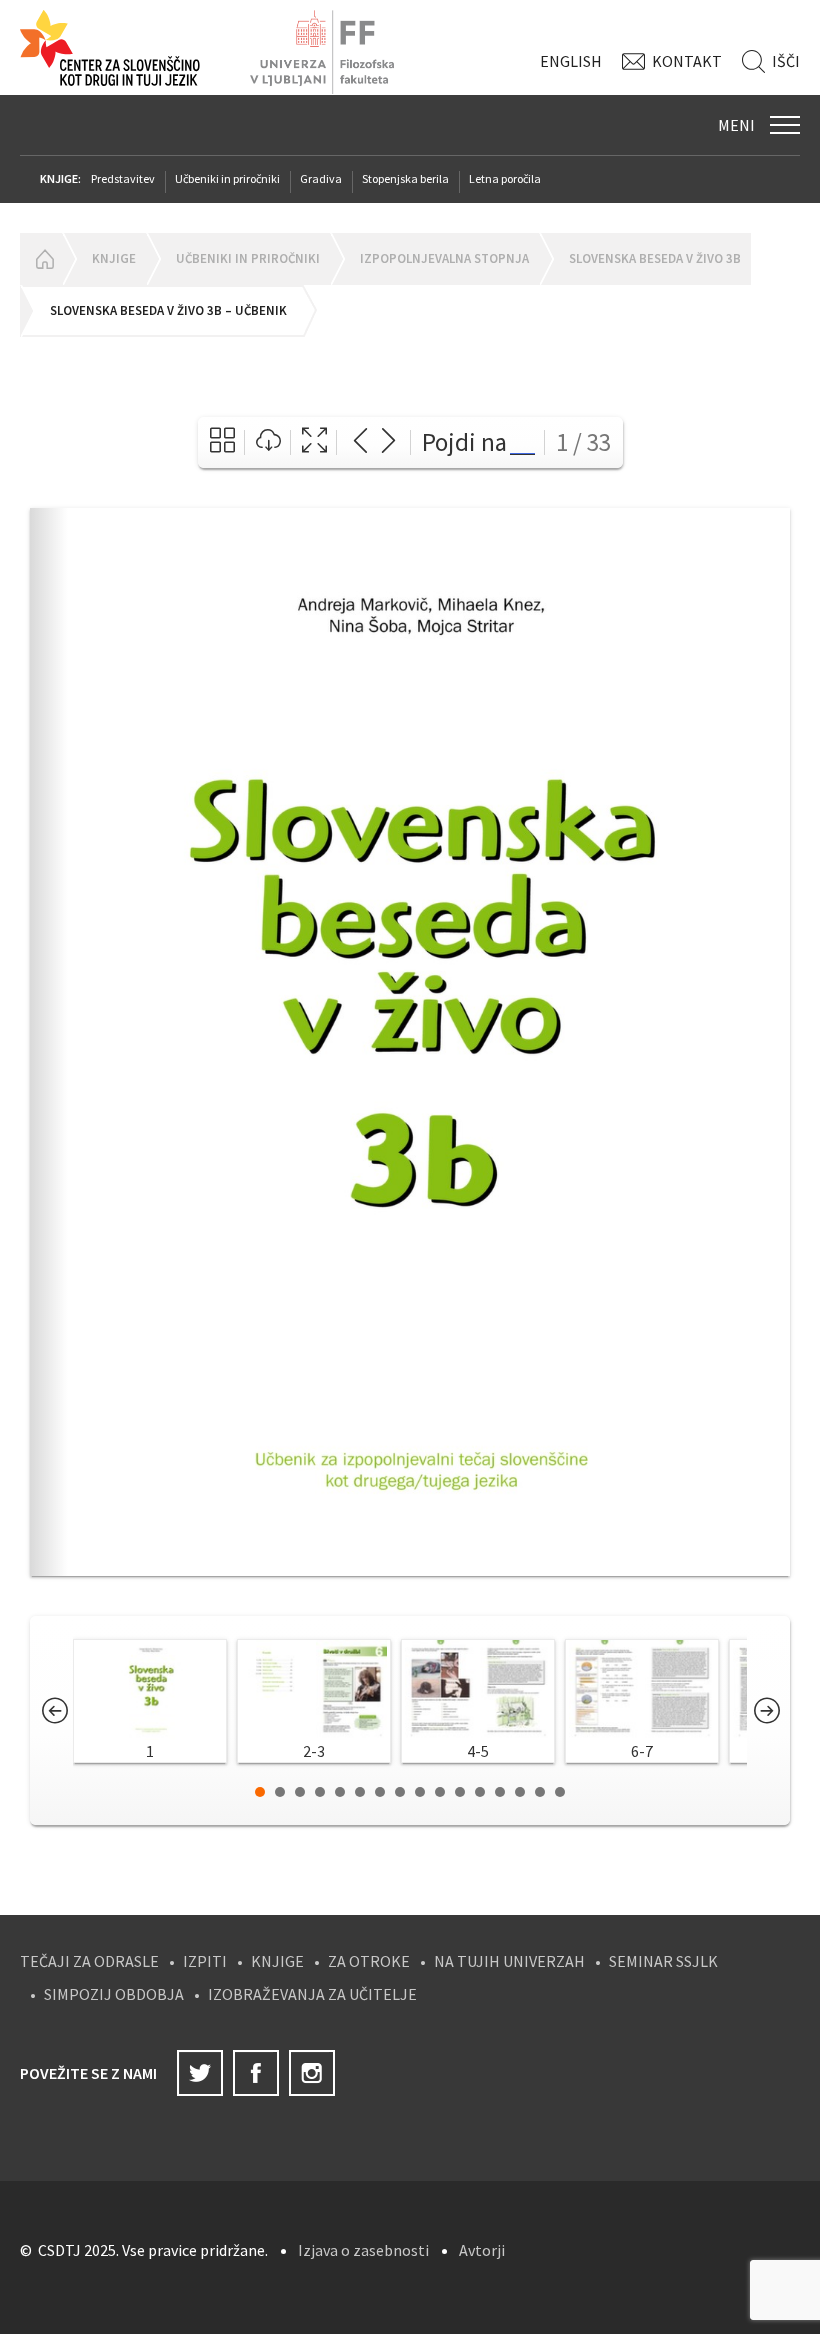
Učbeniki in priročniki (227, 178)
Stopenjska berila (405, 178)
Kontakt (687, 61)
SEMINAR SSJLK (663, 1961)
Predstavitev (123, 178)
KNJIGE (277, 1961)
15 (540, 1792)
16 (560, 1792)
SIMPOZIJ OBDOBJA (114, 1994)
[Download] (268, 442)
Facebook (256, 2073)
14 (520, 1792)
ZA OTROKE (369, 1961)
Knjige (114, 258)
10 (440, 1792)
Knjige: (60, 178)
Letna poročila (505, 178)
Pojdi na (464, 442)
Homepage (41, 259)
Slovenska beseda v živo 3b (655, 258)
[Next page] (388, 442)
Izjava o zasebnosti (363, 2250)
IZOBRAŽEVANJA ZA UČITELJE (312, 1994)
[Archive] (222, 442)
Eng (571, 61)
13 (500, 1792)
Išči (786, 61)
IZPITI (205, 1961)
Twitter (200, 2073)
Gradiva (321, 178)
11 (460, 1792)
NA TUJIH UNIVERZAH (509, 1961)
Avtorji (482, 2250)
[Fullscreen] (314, 442)
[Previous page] (360, 442)
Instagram (312, 2073)
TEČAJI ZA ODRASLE (89, 1961)
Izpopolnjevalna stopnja (444, 258)
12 (480, 1792)
